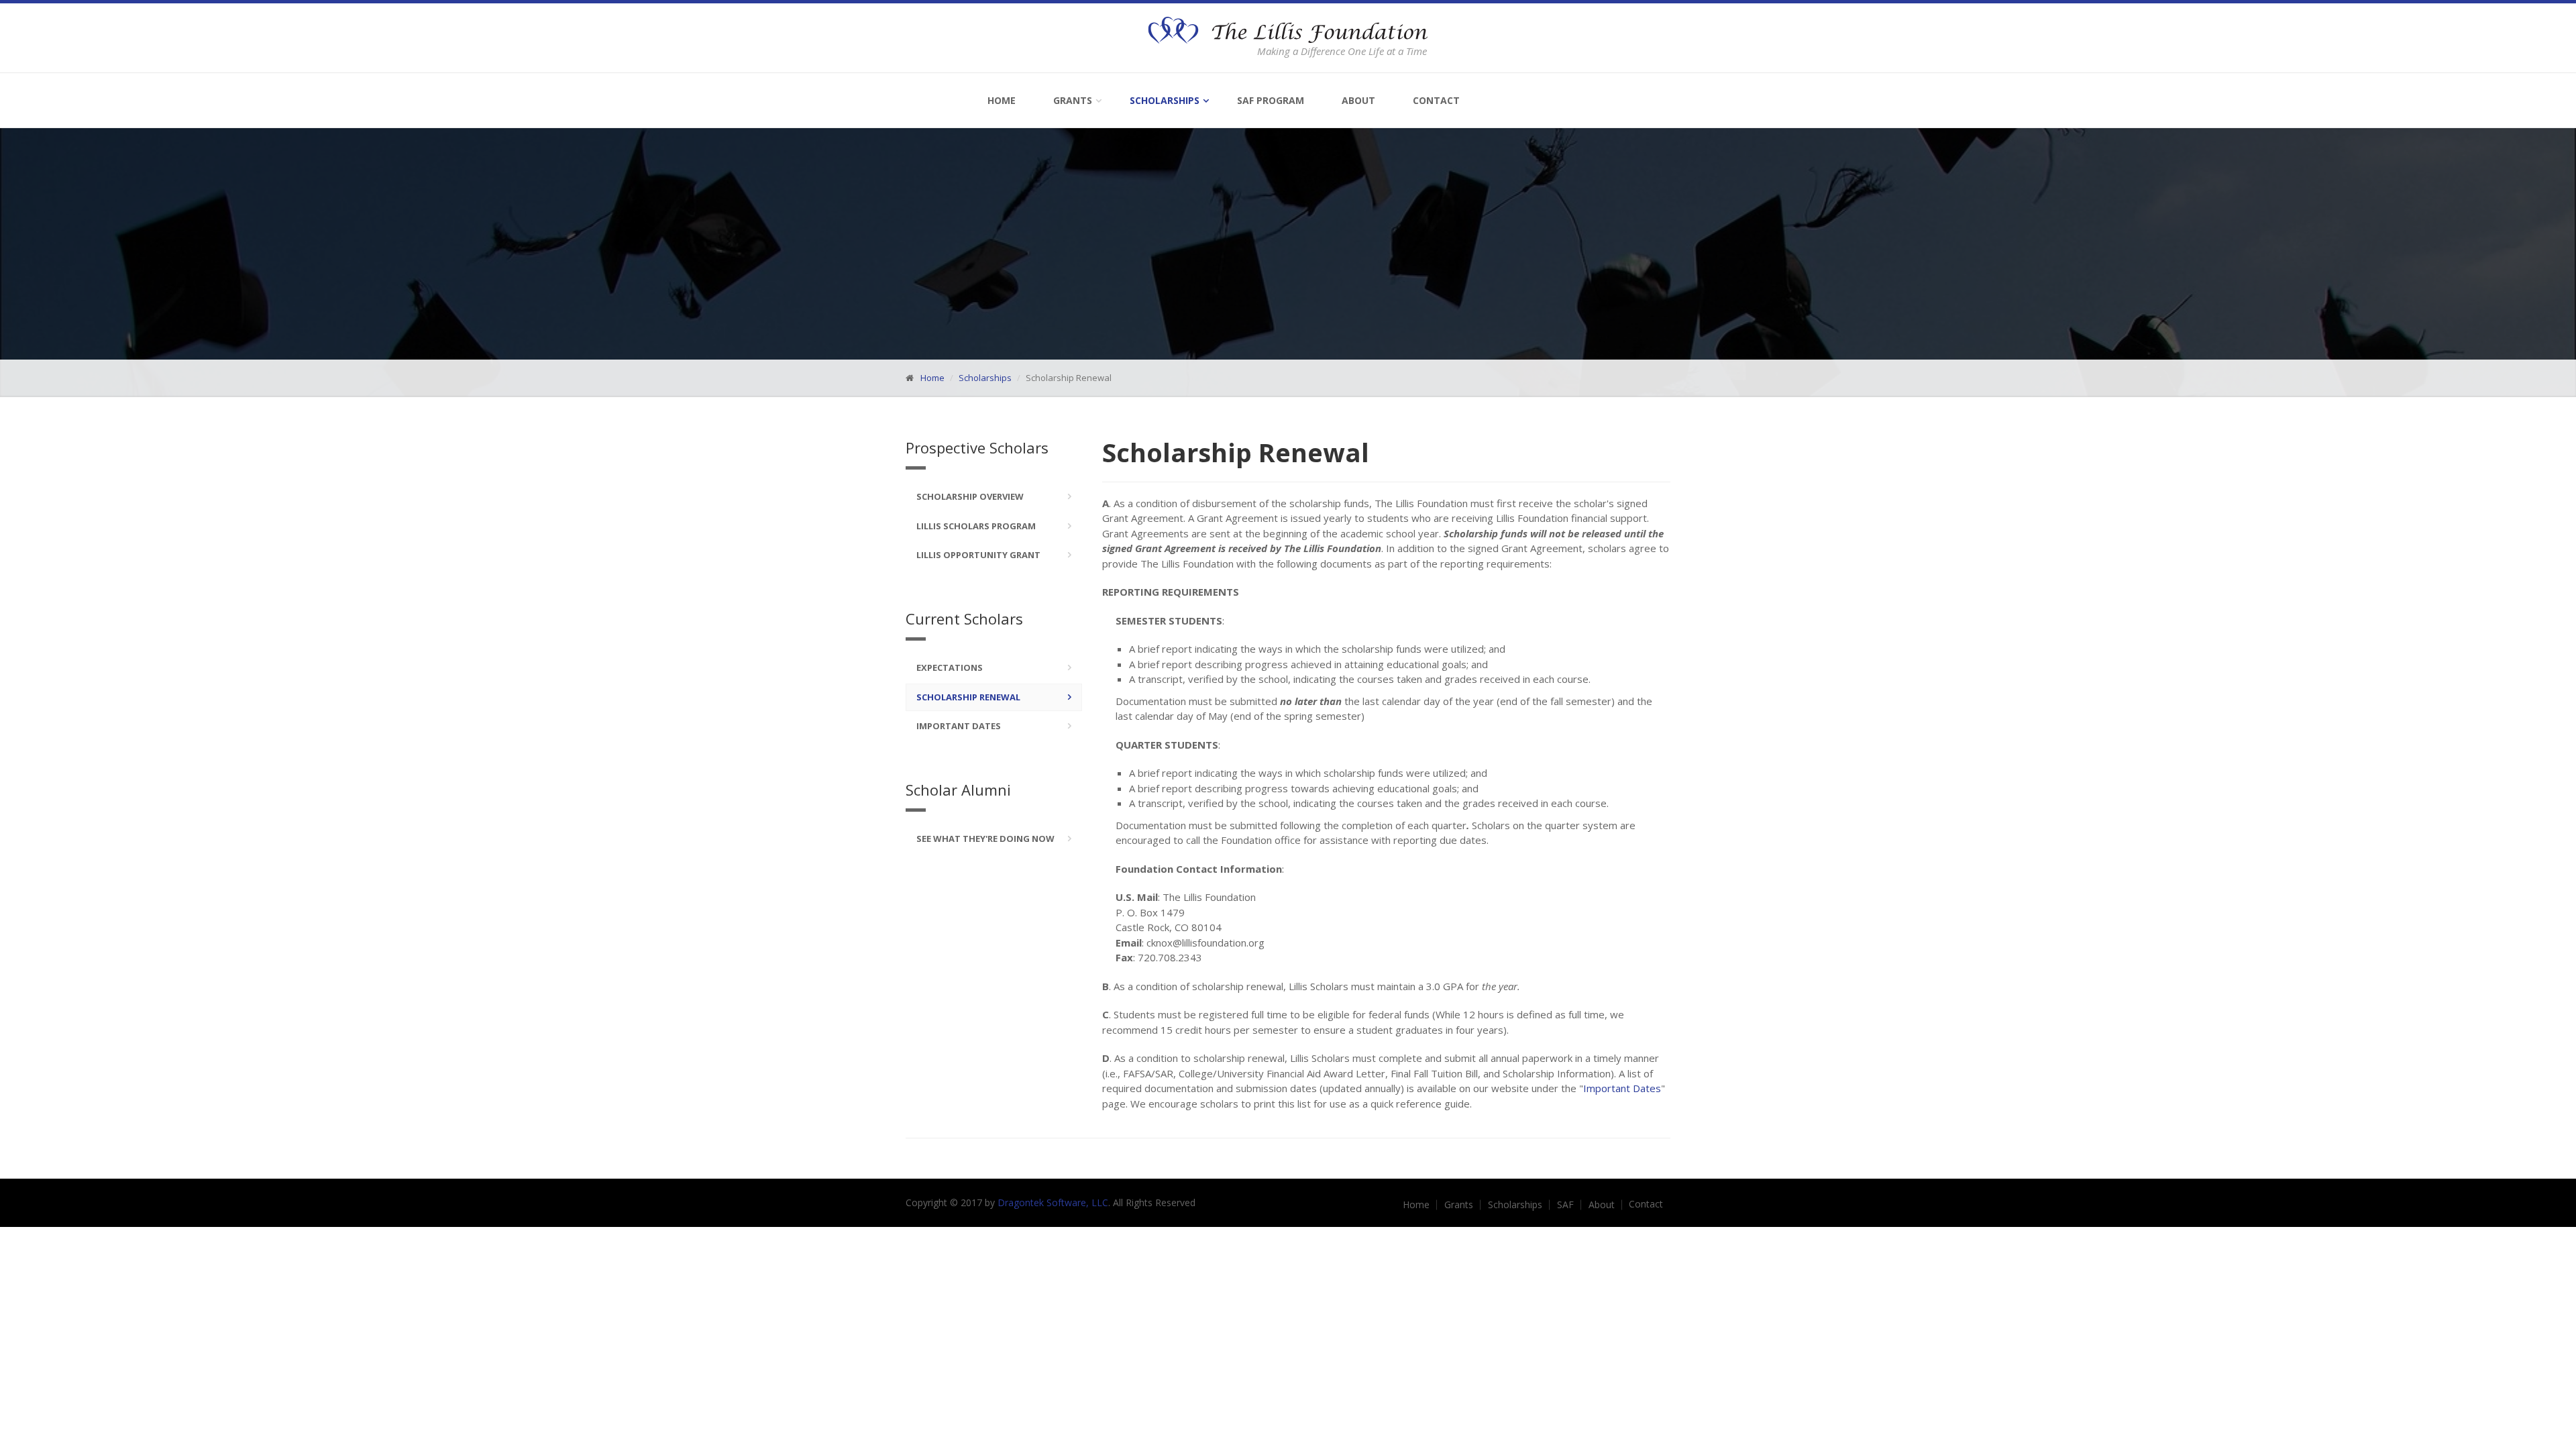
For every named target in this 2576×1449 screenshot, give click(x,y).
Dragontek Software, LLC (1053, 1202)
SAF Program (1271, 100)
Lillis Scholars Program (976, 526)
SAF (1565, 1205)
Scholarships (1165, 100)
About (1358, 100)
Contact (1436, 100)
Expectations (950, 667)
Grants (1073, 100)
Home (1002, 100)
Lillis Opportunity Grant (978, 555)
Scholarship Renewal (968, 697)
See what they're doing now (985, 839)
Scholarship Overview (970, 496)
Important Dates (959, 726)
